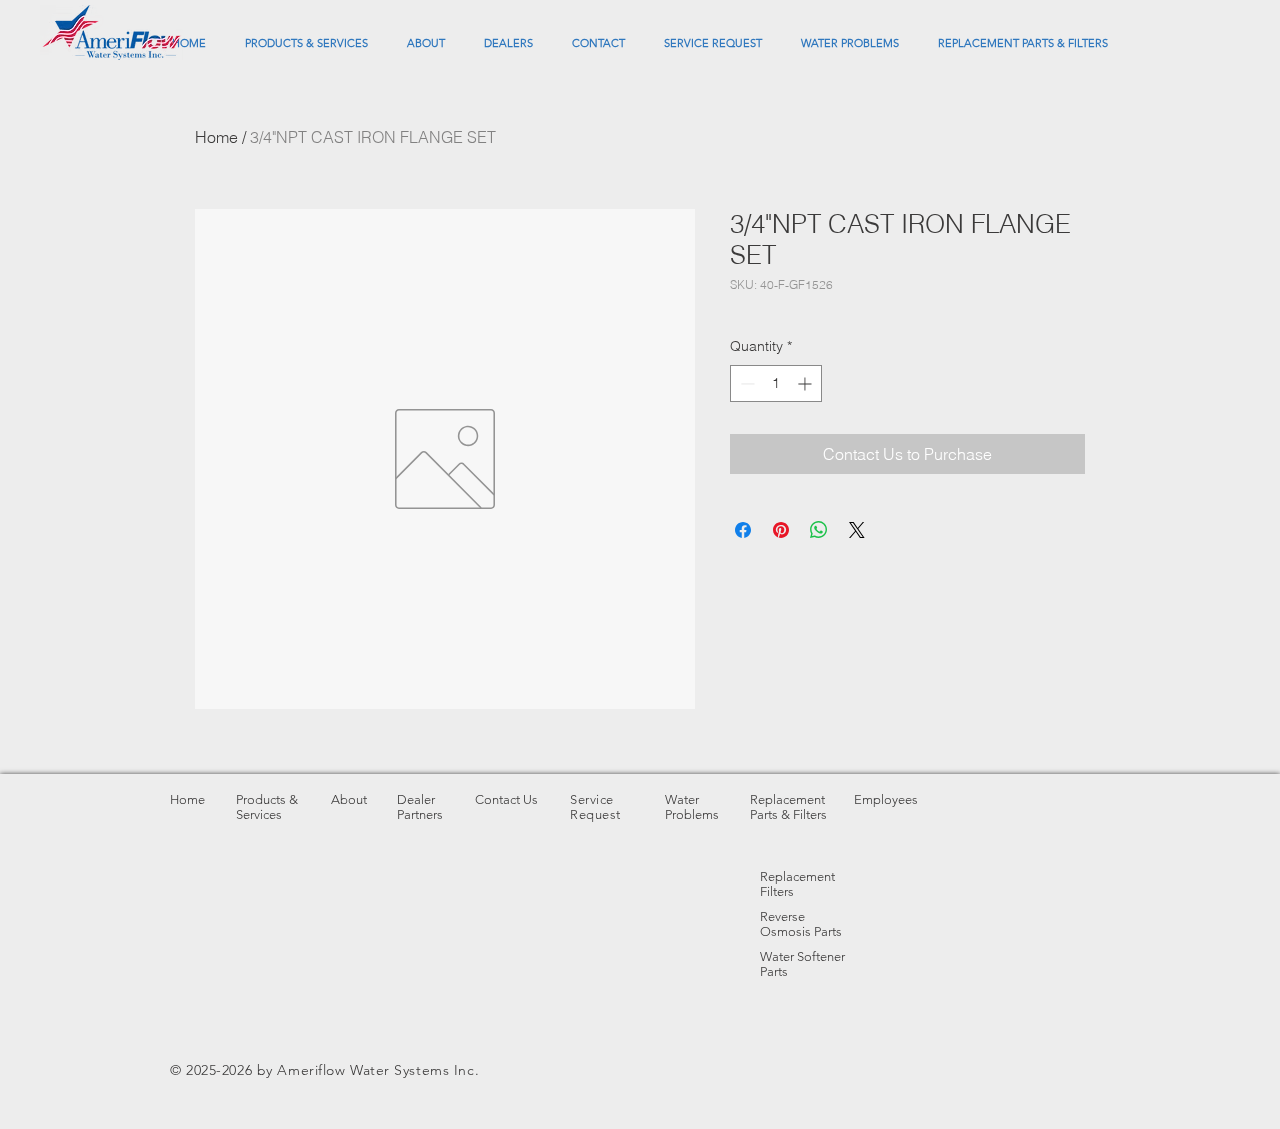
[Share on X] (857, 530)
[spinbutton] (776, 383)
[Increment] (806, 383)
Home (216, 137)
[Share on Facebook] (743, 530)
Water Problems (692, 807)
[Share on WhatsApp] (819, 530)
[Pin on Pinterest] (781, 530)
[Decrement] (745, 383)
